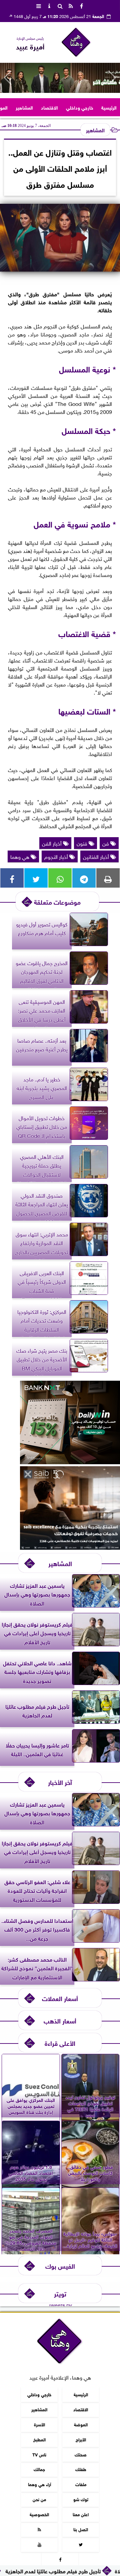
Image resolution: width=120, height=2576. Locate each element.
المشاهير (24, 107)
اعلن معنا (81, 2514)
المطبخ (39, 2439)
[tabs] (39, 5)
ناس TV (39, 2454)
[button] (8, 78)
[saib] (70, 1547)
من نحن (39, 2499)
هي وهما (20, 856)
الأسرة (39, 2424)
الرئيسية (109, 107)
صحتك (81, 2454)
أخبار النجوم (57, 856)
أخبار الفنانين (97, 856)
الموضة (81, 2424)
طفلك (81, 2469)
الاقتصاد (49, 107)
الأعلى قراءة (60, 2043)
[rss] (71, 5)
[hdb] (60, 78)
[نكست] (70, 1462)
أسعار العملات (60, 1998)
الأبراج (81, 2439)
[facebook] (81, 5)
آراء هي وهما (39, 2484)
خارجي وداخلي (80, 107)
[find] (60, 5)
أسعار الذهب (60, 2020)
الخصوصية (39, 2514)
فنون (83, 843)
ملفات (81, 2484)
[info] (49, 5)
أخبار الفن (52, 843)
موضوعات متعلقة (57, 901)
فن (106, 843)
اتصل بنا (81, 2529)
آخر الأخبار (60, 1782)
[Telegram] (84, 878)
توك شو (81, 2499)
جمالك (39, 2469)
